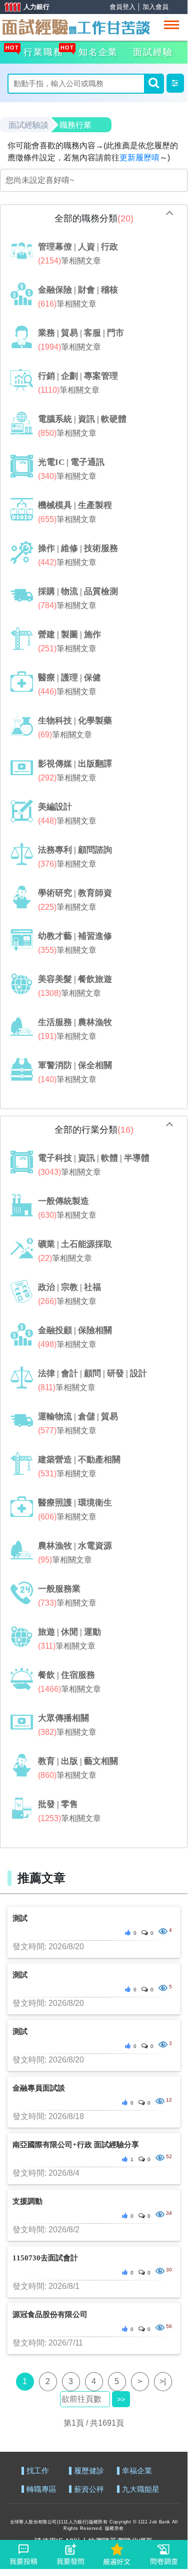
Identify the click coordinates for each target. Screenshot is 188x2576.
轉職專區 (41, 2490)
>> (121, 2399)
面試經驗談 (28, 125)
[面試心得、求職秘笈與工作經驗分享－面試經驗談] (75, 26)
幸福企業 (137, 2471)
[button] (175, 83)
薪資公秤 (89, 2490)
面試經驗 (153, 52)
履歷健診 (89, 2471)
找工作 (38, 2471)
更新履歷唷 (139, 158)
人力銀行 (22, 8)
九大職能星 (141, 2490)
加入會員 (155, 7)
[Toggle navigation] (171, 25)
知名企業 (97, 51)
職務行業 (75, 125)
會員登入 (122, 7)
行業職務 (42, 51)
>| (163, 2381)
